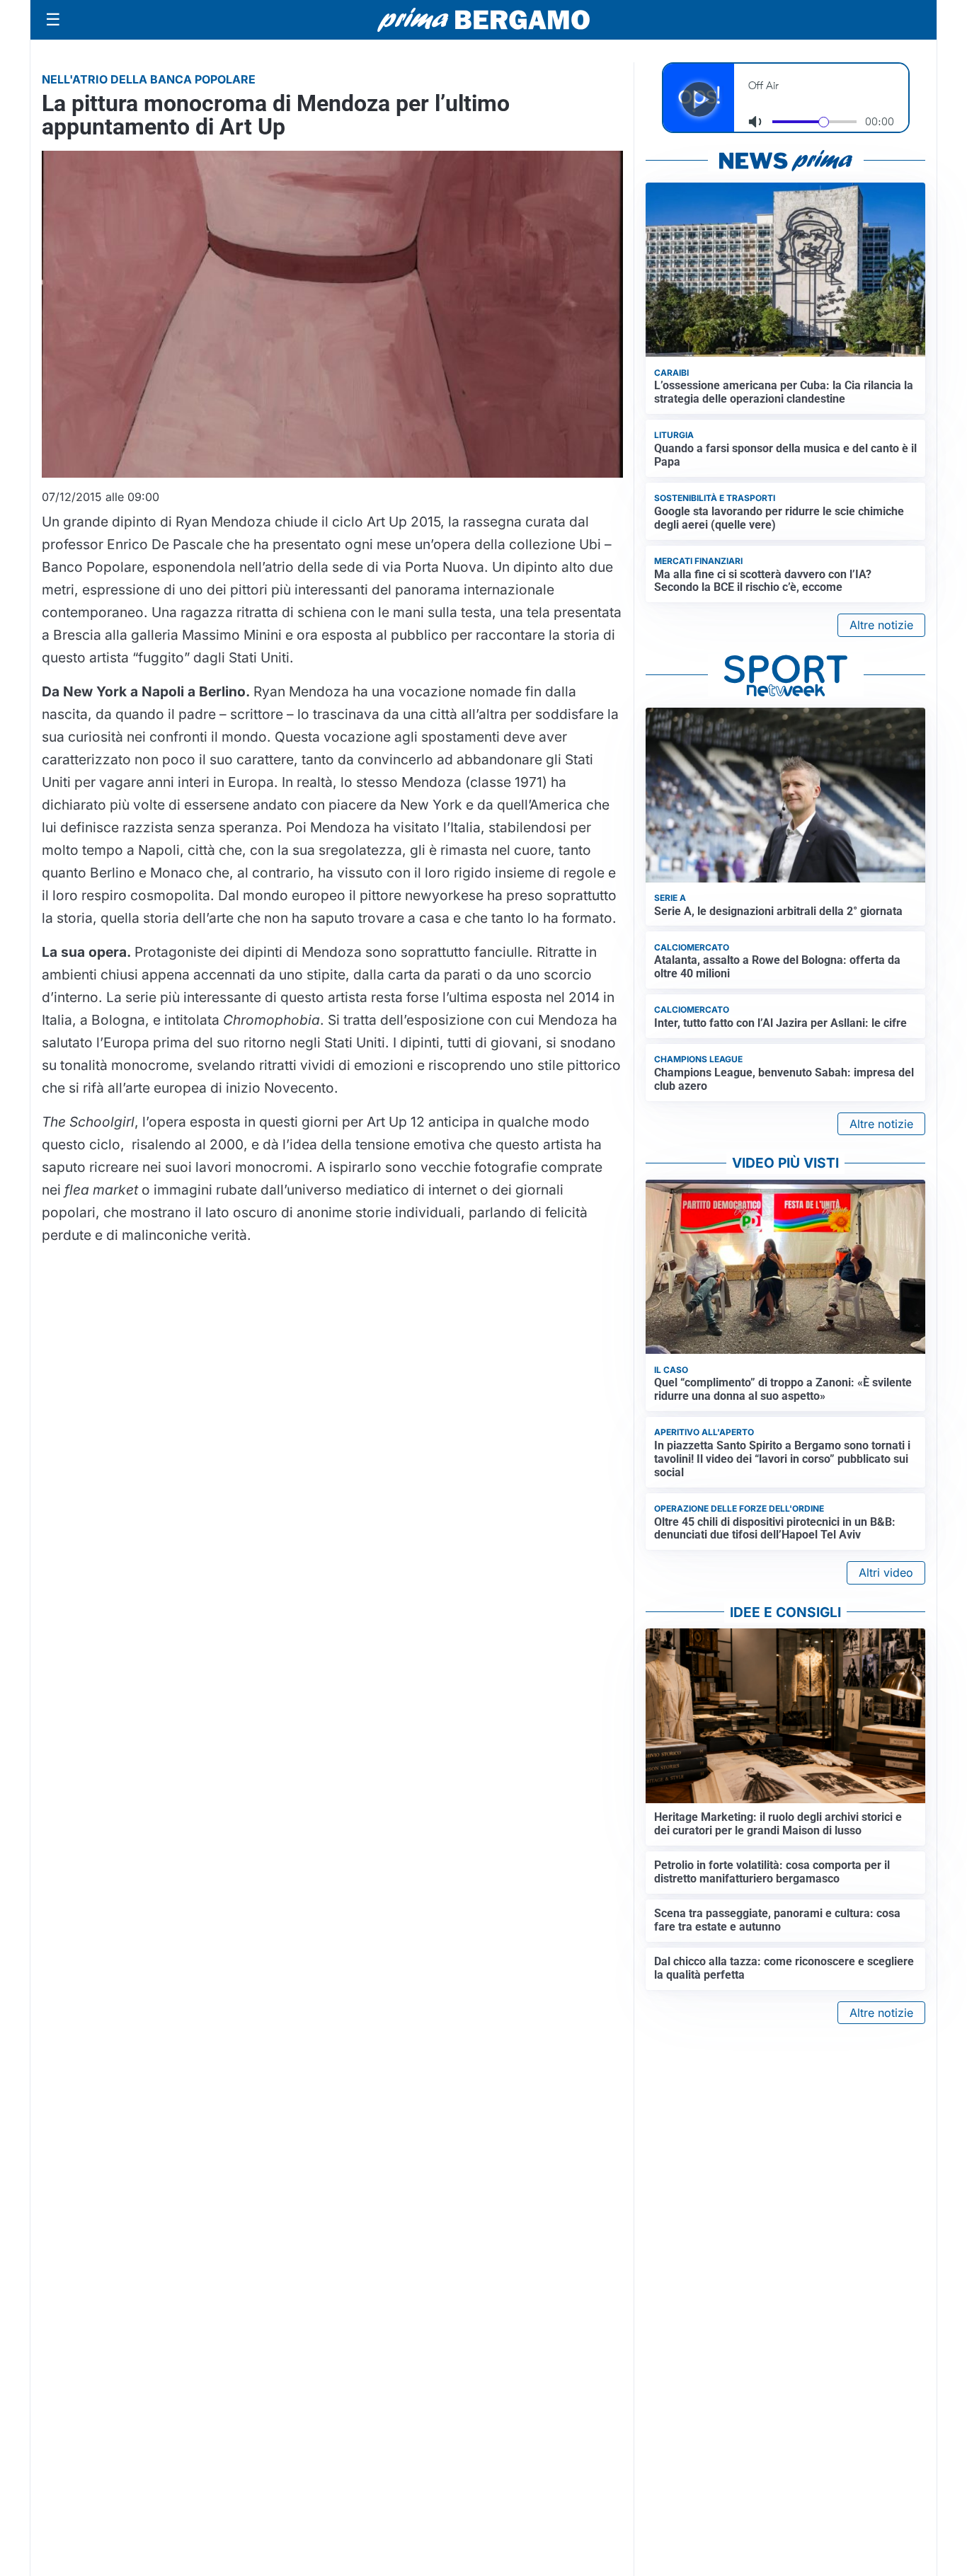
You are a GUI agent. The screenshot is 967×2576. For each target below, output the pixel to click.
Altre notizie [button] (881, 625)
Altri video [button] (886, 1572)
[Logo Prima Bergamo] (483, 20)
